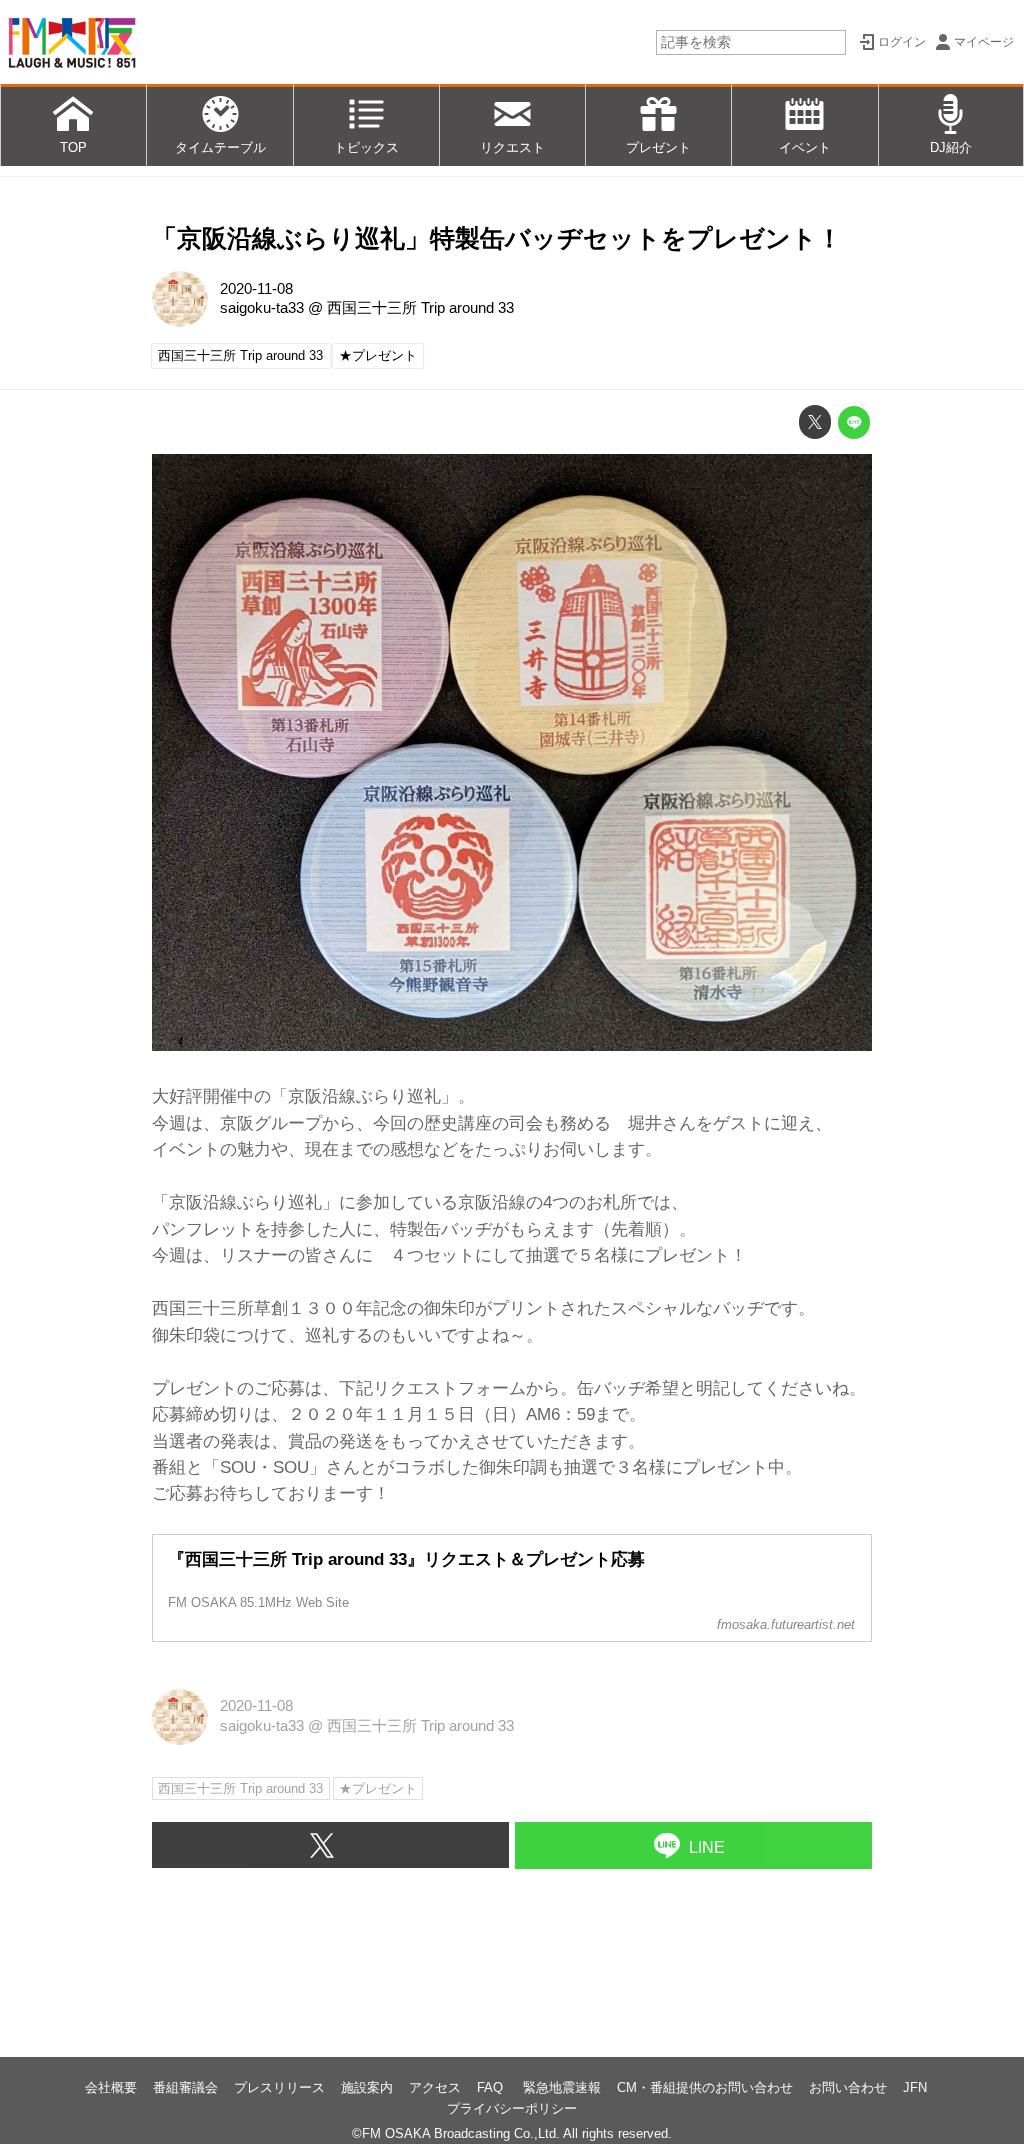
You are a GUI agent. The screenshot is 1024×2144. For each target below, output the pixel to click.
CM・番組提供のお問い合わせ (705, 2087)
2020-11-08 (256, 289)
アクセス (435, 2087)
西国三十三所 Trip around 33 (420, 308)
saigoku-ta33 (262, 308)
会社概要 (111, 2087)
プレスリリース (279, 2087)
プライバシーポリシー (512, 2108)
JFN (915, 2087)
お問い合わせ (848, 2087)
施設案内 (367, 2087)
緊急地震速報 (562, 2087)
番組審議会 (185, 2087)
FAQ (492, 2087)
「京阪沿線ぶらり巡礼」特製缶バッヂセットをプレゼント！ (497, 238)
